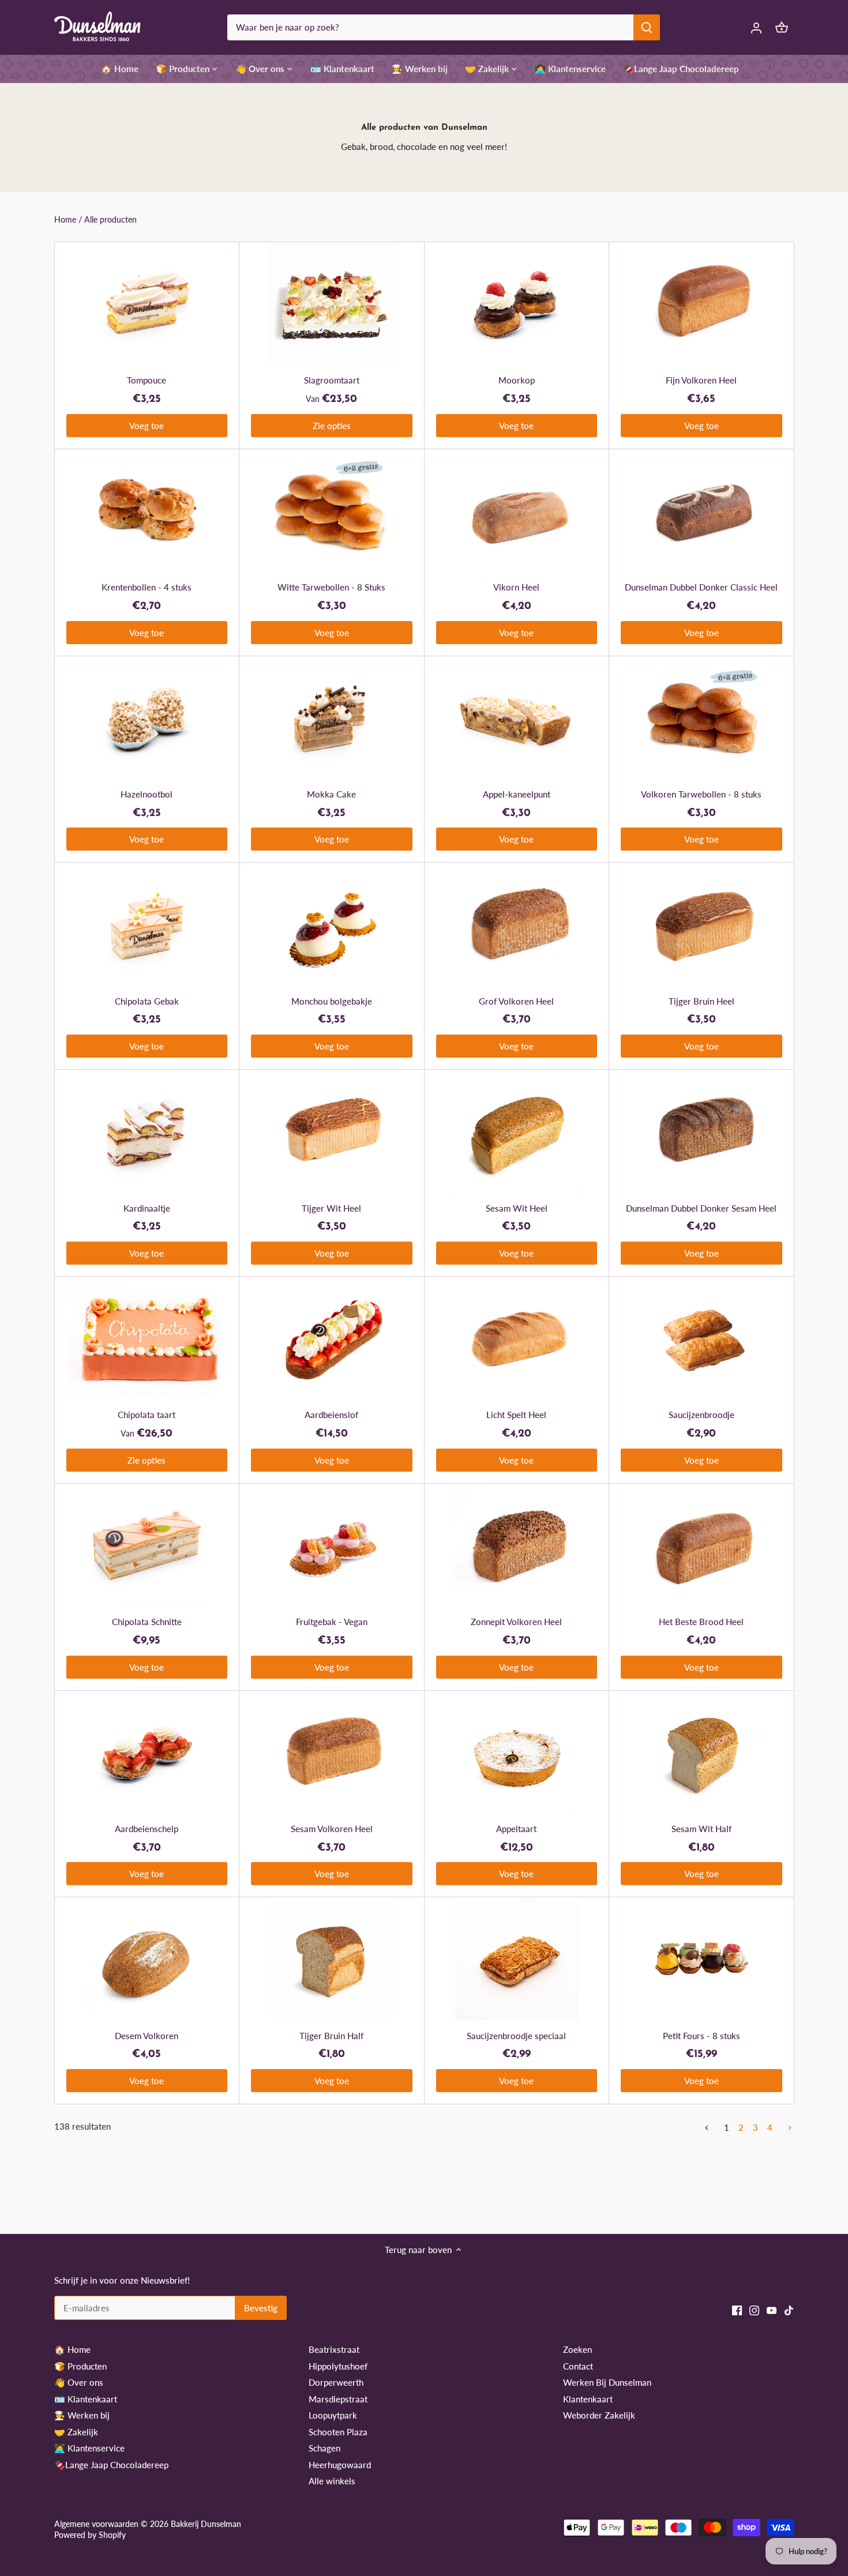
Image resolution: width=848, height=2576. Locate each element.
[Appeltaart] (517, 1752)
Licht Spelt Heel (516, 1415)
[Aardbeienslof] (332, 1338)
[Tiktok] (789, 2310)
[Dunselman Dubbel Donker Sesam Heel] (701, 1131)
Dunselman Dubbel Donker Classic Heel (701, 587)
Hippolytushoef (338, 2366)
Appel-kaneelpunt (517, 794)
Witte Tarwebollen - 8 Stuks (331, 587)
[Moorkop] (517, 304)
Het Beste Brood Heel (701, 1622)
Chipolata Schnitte (147, 1622)
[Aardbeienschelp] (147, 1752)
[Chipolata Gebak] (147, 924)
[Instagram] (754, 2310)
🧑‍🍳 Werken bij (82, 2415)
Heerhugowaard (340, 2465)
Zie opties (332, 426)
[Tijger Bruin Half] (332, 1959)
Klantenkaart (588, 2399)
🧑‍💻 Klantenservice (89, 2448)
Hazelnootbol (147, 794)
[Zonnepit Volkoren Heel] (517, 1545)
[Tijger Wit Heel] (332, 1131)
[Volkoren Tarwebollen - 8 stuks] (701, 718)
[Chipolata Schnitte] (147, 1545)
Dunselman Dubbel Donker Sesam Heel (701, 1208)
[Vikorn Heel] (517, 511)
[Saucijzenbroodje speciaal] (517, 1959)
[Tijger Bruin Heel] (701, 924)
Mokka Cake (331, 794)
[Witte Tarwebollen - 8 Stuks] (332, 511)
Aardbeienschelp (147, 1829)
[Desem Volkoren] (147, 1959)
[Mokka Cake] (332, 718)
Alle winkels (332, 2481)
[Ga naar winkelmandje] (782, 27)
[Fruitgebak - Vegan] (332, 1545)
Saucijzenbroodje (701, 1415)
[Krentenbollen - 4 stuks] (147, 511)
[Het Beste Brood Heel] (701, 1545)
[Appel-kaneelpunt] (517, 718)
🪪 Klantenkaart (86, 2399)
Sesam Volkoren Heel (332, 1829)
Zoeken (577, 2349)
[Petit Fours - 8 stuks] (701, 1959)
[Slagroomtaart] (332, 304)
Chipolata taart (147, 1415)
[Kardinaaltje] (147, 1131)
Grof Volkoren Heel (516, 1001)
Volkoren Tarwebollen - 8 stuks (701, 794)
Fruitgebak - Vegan (332, 1622)
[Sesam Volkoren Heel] (332, 1752)
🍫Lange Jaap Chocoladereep (111, 2465)
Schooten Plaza (338, 2432)
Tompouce (147, 380)
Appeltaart (516, 1829)
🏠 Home (72, 2349)
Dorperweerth (336, 2382)
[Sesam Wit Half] (701, 1752)
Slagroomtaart (332, 380)
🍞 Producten (80, 2366)
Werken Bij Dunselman (607, 2382)
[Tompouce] (147, 304)
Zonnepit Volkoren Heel (516, 1622)
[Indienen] (647, 27)
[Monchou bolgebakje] (332, 924)
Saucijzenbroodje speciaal (516, 2036)
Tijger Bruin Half (331, 2036)
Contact (578, 2366)
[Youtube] (772, 2310)
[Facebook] (737, 2310)
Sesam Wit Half (701, 1829)
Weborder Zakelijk (599, 2415)
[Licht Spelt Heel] (517, 1338)
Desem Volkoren (147, 2036)
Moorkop (517, 380)
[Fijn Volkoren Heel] (701, 304)
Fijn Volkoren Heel (701, 380)
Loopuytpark (333, 2415)
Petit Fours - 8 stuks (701, 2036)
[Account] (756, 27)
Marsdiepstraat (338, 2399)
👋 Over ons (79, 2382)
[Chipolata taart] (147, 1338)
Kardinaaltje (147, 1208)
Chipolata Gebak (147, 1001)
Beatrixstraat (334, 2349)
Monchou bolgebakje (332, 1001)
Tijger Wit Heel (331, 1208)
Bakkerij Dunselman (206, 2524)
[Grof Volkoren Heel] (517, 924)
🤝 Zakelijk (76, 2432)
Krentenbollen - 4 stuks (147, 587)
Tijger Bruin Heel (701, 1001)
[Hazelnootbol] (147, 718)
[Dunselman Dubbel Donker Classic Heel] (701, 511)
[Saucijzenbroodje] (701, 1338)
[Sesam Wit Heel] (517, 1131)
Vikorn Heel (516, 587)
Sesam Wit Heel (517, 1208)
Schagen (324, 2448)
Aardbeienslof (331, 1415)
